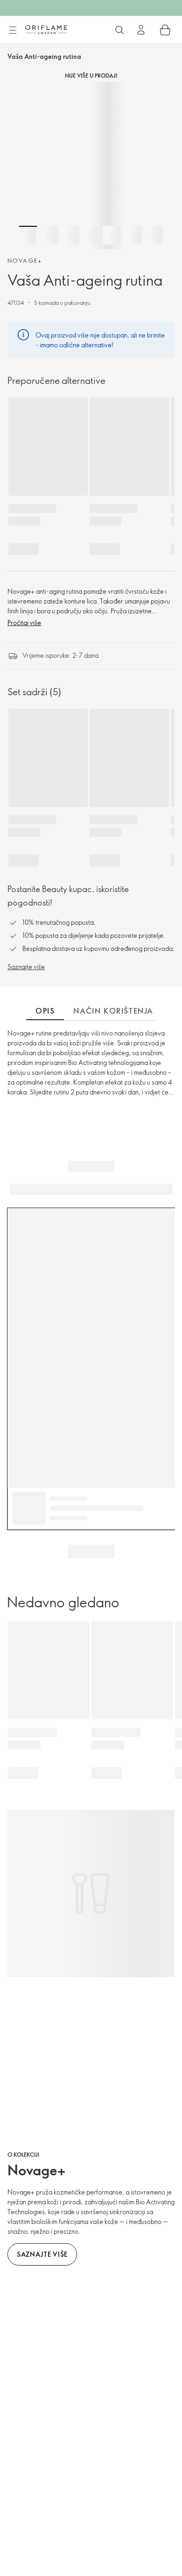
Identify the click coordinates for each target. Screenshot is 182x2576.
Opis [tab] (45, 1011)
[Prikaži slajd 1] (28, 235)
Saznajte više (26, 967)
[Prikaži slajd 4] (91, 235)
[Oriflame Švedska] (46, 29)
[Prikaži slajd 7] (154, 235)
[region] (91, 165)
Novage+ (25, 260)
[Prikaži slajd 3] (70, 235)
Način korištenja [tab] (113, 1011)
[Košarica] (165, 30)
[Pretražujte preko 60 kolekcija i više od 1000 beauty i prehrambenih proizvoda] (119, 30)
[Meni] (13, 30)
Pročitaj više (24, 622)
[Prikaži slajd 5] (112, 235)
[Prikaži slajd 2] (49, 235)
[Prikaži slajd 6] (133, 235)
